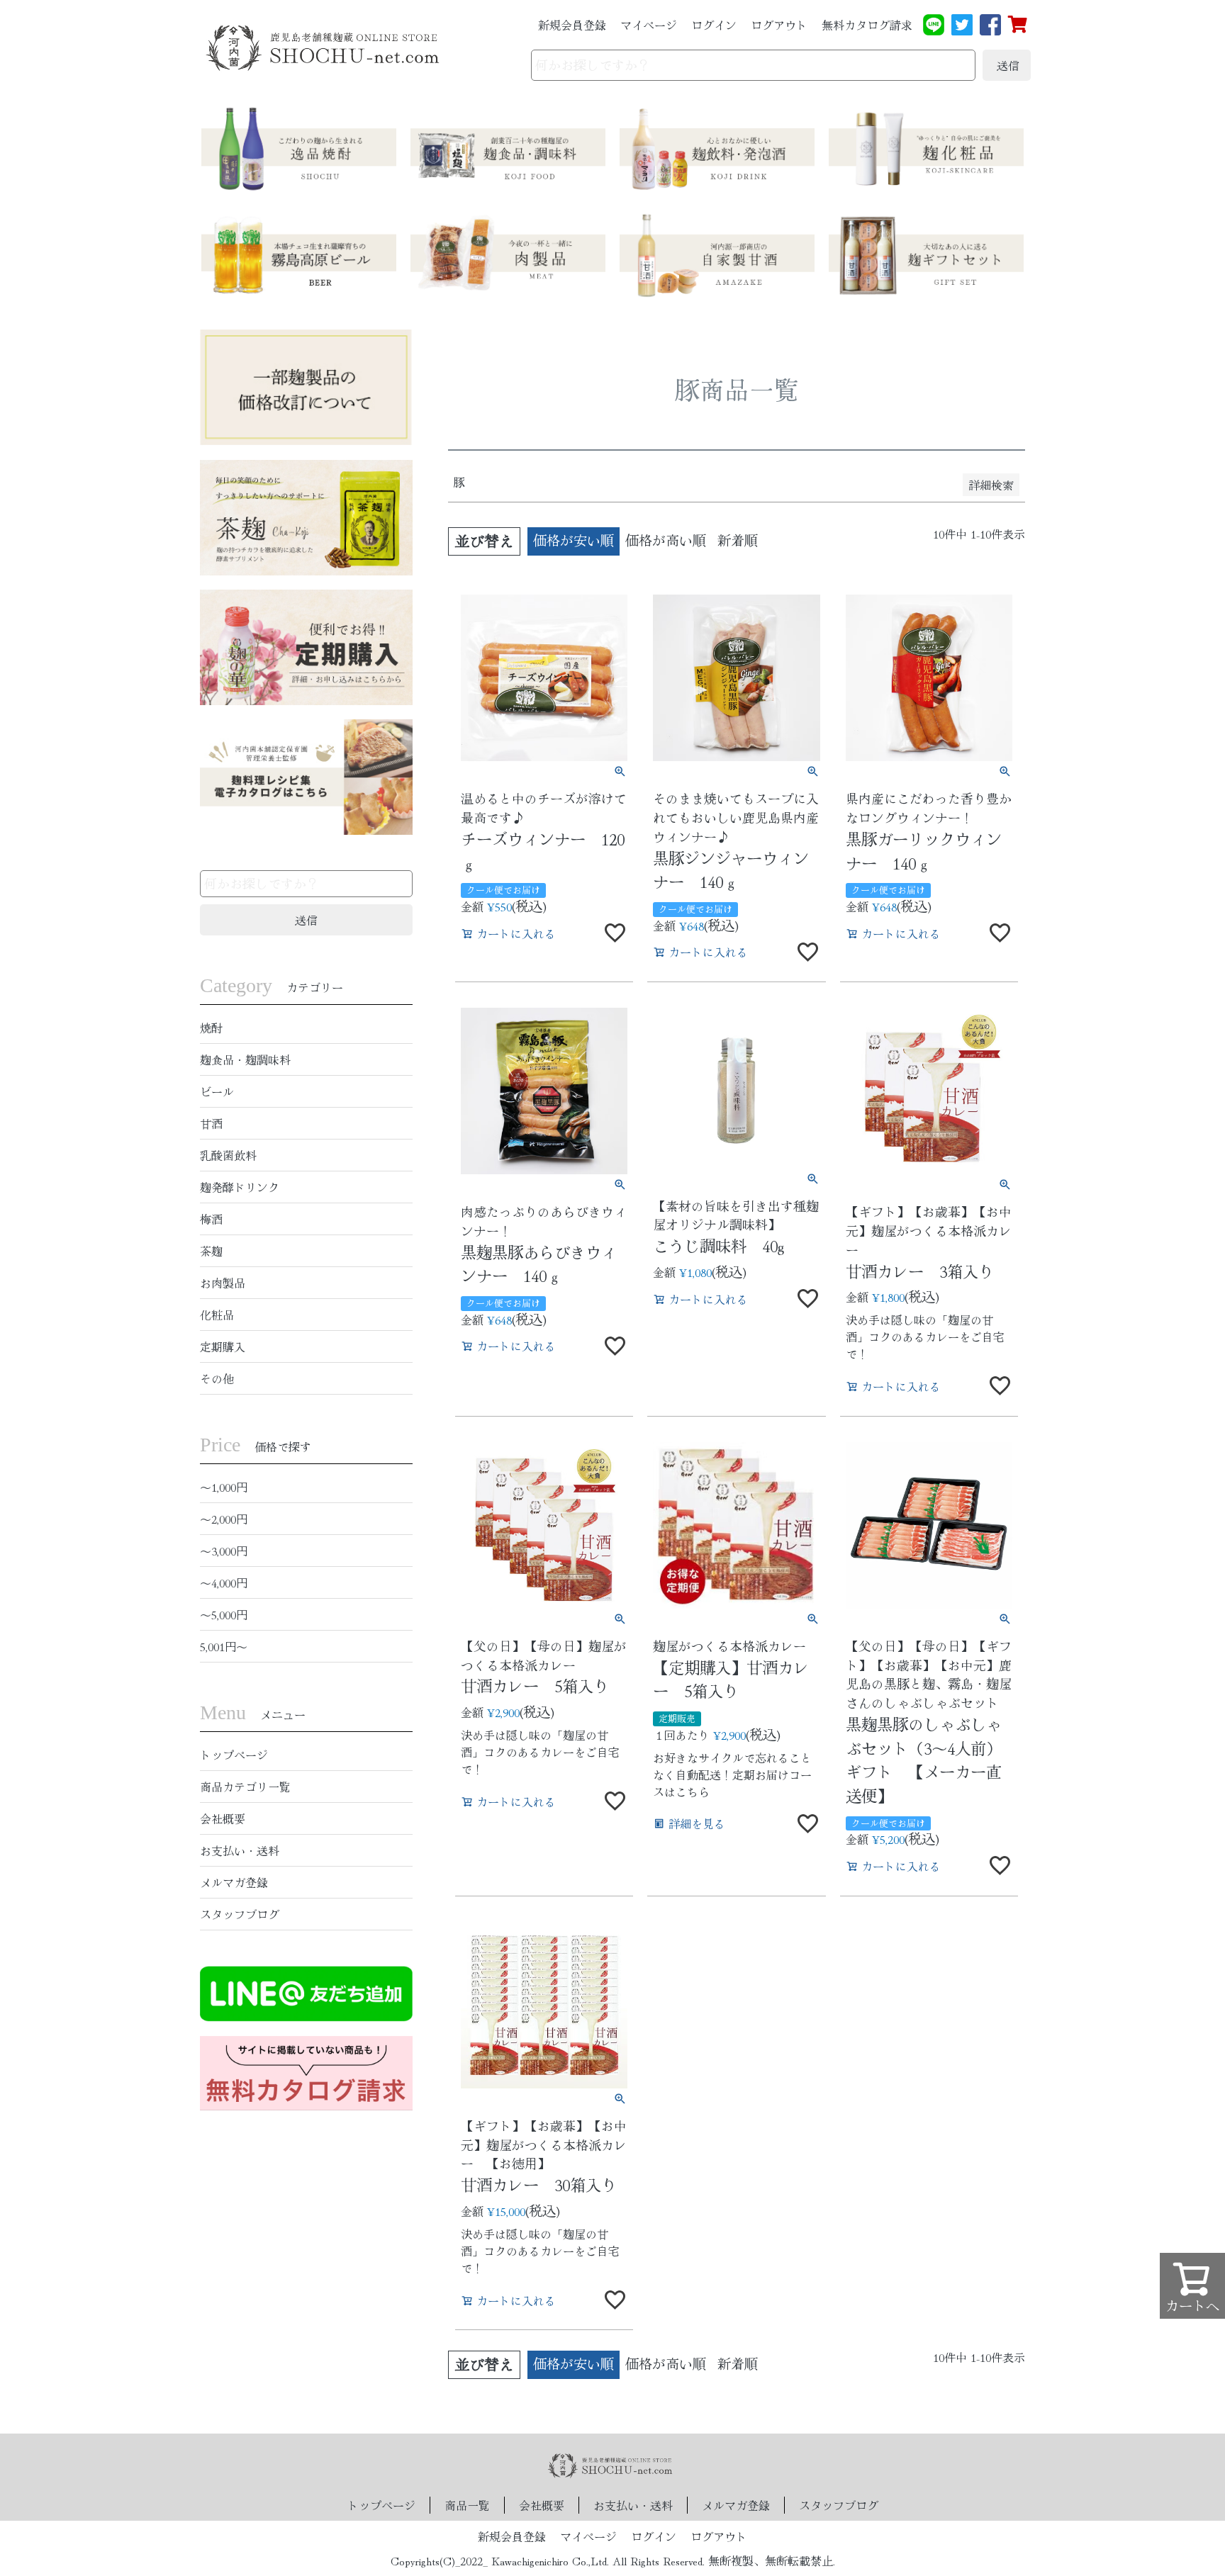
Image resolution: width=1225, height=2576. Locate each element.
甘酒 (211, 1123)
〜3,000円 (224, 1551)
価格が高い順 (666, 540)
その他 (217, 1378)
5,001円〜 (224, 1646)
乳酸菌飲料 (228, 1155)
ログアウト (779, 25)
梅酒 (211, 1219)
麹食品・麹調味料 (245, 1059)
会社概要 (223, 1818)
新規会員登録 (572, 25)
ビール (217, 1091)
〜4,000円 (224, 1582)
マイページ (649, 25)
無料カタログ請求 (867, 25)
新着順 (738, 540)
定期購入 (223, 1346)
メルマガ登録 (234, 1882)
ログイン (714, 25)
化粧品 (217, 1315)
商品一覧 (467, 2505)
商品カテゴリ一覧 (245, 1787)
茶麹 (211, 1251)
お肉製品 (223, 1283)
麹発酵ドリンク (240, 1187)
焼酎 (211, 1028)
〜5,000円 (224, 1614)
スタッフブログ (240, 1914)
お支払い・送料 (240, 1850)
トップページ (234, 1755)
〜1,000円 (224, 1487)
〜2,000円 (224, 1519)
